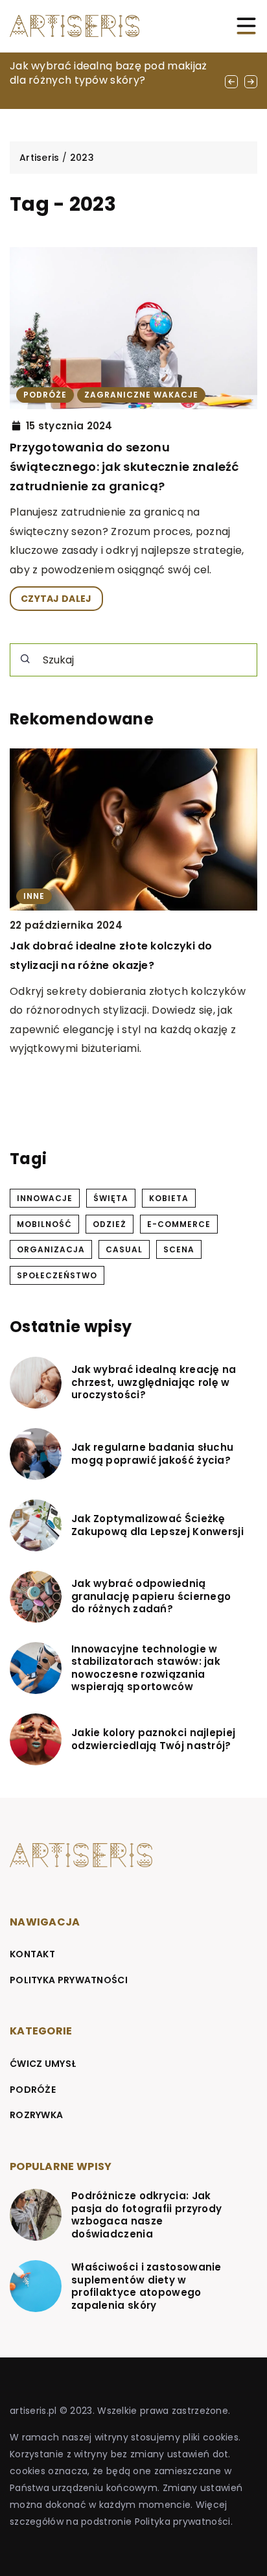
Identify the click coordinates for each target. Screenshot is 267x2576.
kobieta (169, 1198)
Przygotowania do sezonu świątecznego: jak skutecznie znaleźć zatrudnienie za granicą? (124, 466)
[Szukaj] (25, 659)
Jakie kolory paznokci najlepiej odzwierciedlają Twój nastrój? (153, 1739)
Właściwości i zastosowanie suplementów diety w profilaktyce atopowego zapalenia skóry (146, 2286)
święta (111, 1198)
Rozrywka (36, 2115)
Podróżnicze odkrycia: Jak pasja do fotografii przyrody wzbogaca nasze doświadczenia (146, 2215)
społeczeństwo (57, 1275)
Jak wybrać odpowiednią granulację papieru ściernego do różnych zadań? (151, 1596)
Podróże (33, 2090)
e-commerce (179, 1224)
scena (179, 1249)
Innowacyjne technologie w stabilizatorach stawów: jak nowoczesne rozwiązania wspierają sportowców (146, 1668)
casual (124, 1249)
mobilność (44, 1224)
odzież (110, 1224)
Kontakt (32, 1954)
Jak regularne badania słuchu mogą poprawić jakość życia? (152, 1454)
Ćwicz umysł (43, 2064)
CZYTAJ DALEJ (56, 599)
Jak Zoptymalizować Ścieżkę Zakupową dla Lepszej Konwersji (157, 1525)
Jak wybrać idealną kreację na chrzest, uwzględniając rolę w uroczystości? (154, 1382)
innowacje (45, 1198)
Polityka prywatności (69, 1980)
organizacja (51, 1249)
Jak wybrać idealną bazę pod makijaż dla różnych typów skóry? (109, 73)
